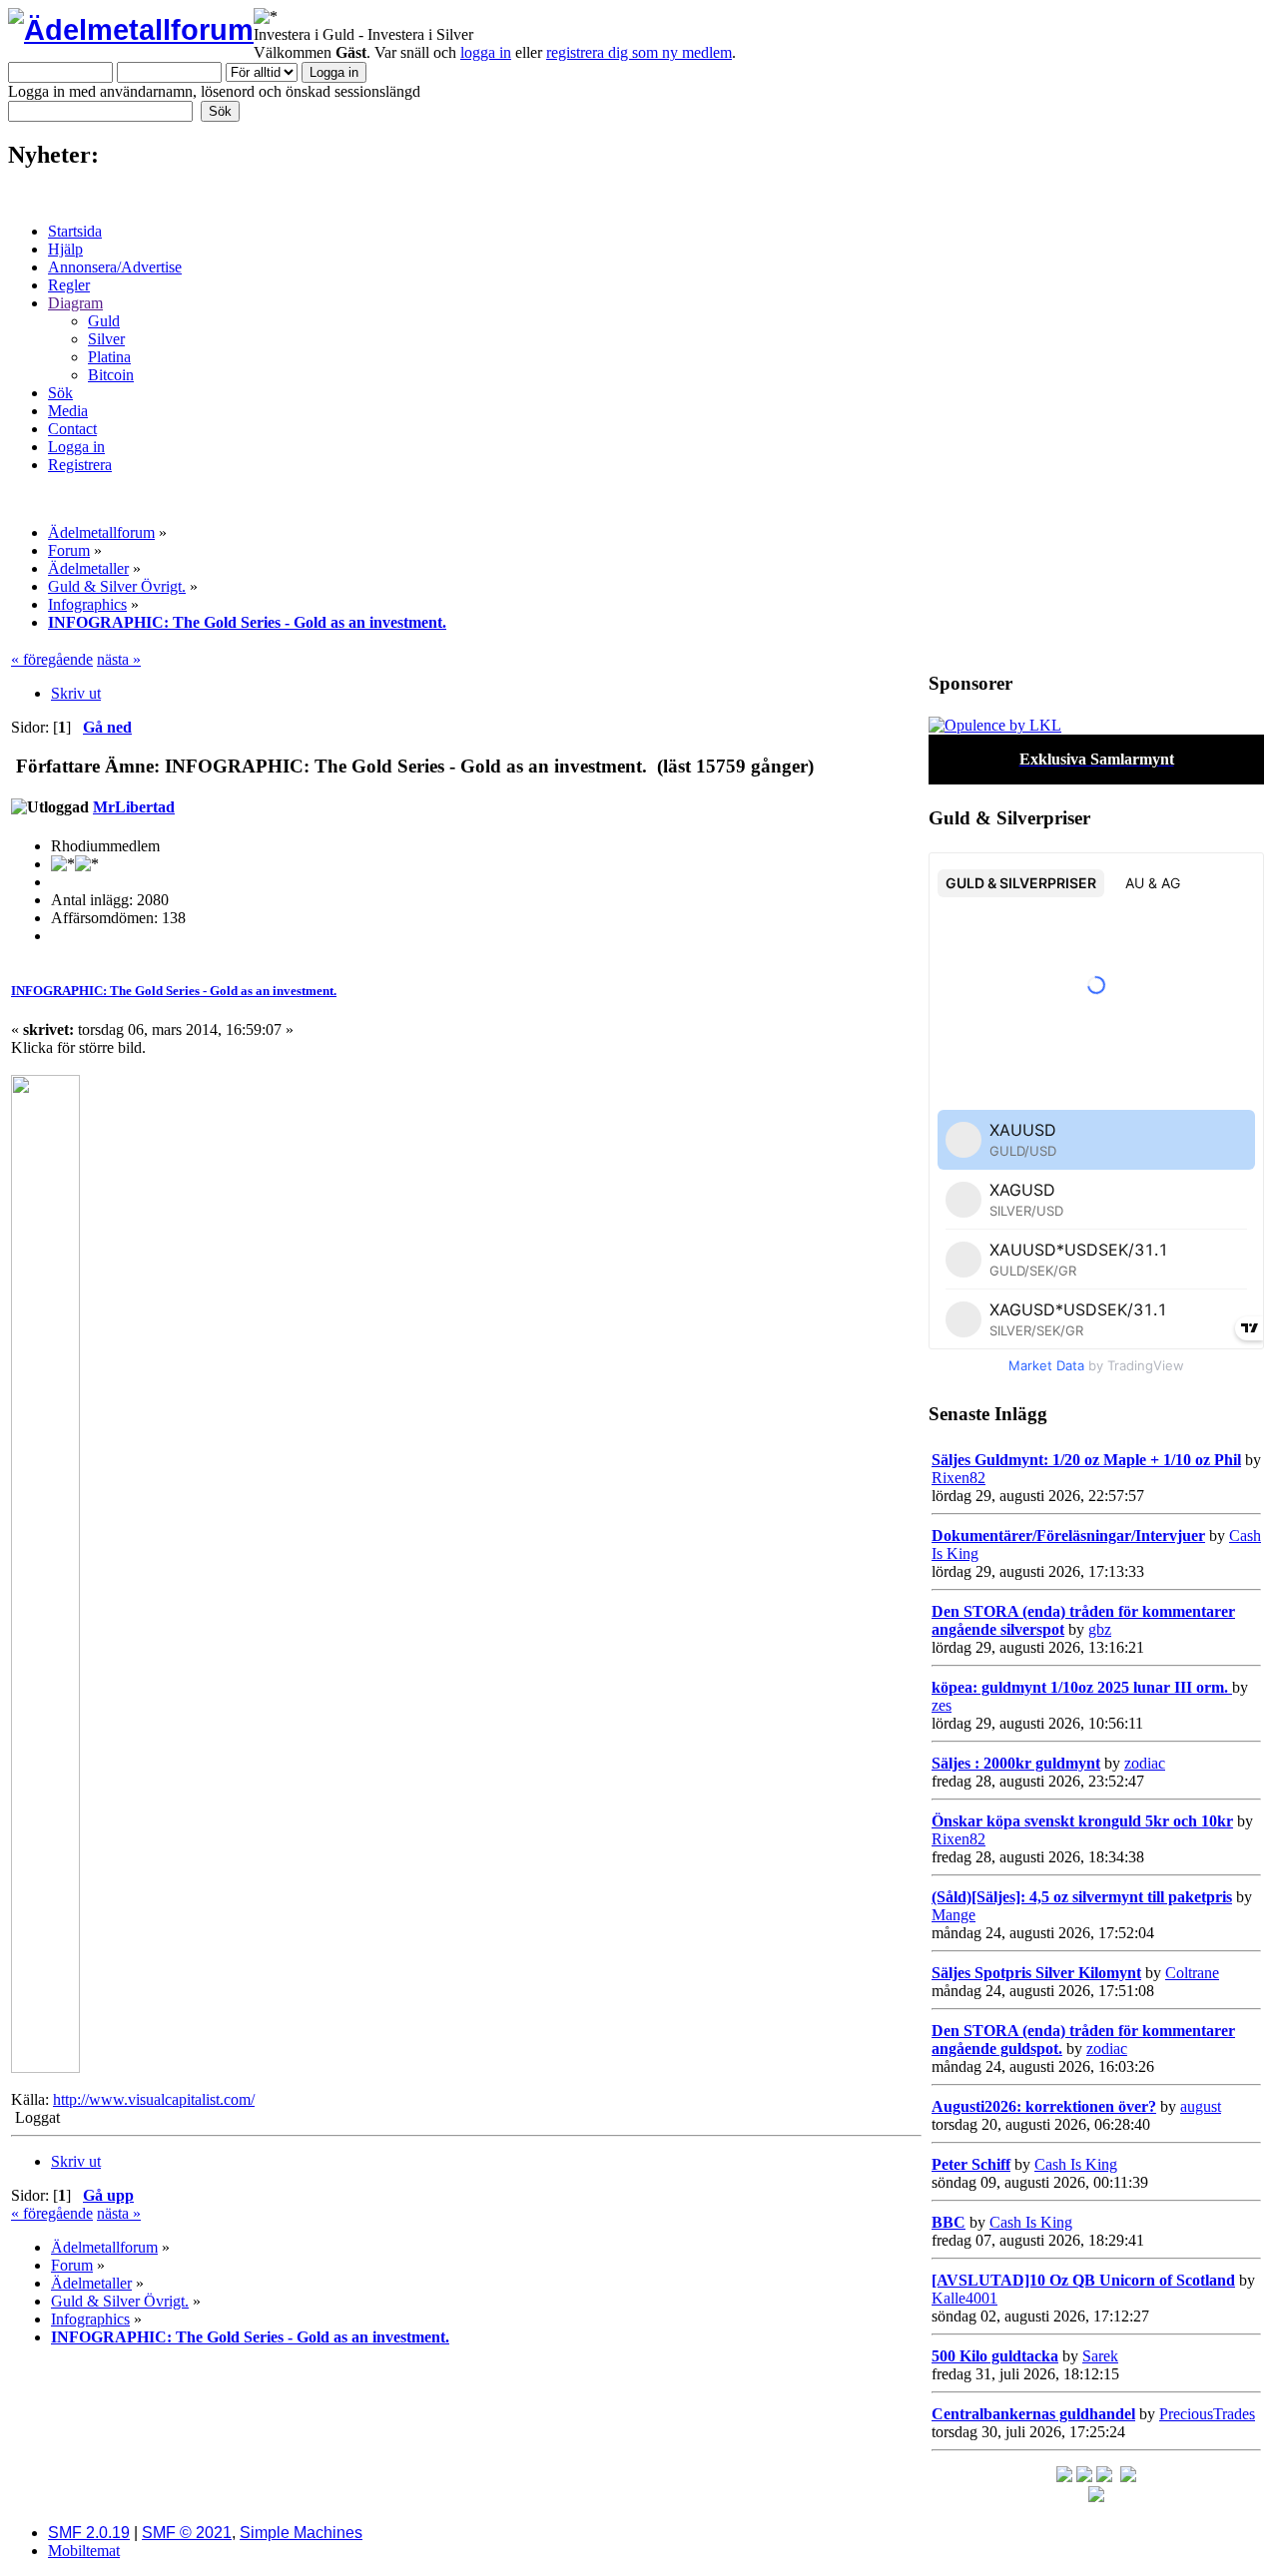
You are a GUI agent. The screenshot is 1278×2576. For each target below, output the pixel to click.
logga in (486, 52)
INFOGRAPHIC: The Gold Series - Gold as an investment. (174, 991)
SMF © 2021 (187, 2533)
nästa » (119, 659)
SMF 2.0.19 (89, 2533)
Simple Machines (301, 2533)
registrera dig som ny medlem (639, 52)
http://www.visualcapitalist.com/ (154, 2099)
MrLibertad (134, 807)
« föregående (52, 659)
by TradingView (1096, 1365)
